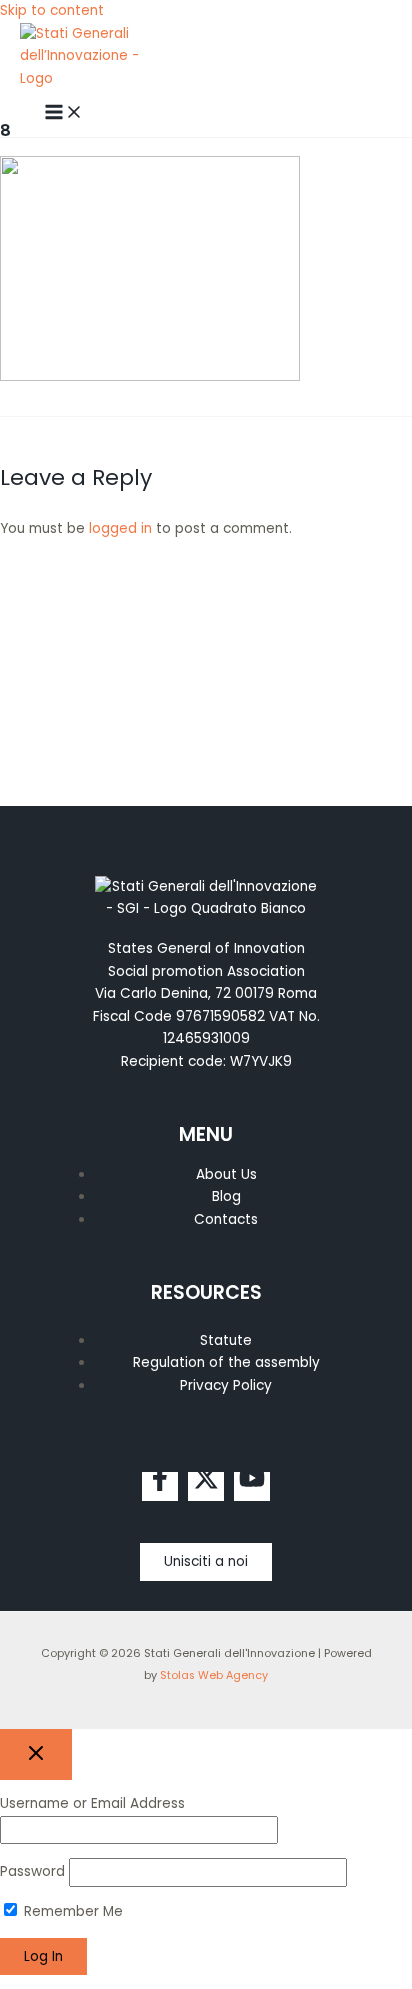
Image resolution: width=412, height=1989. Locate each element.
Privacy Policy (226, 1385)
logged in (120, 528)
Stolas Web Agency (214, 1675)
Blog (226, 1196)
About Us (226, 1174)
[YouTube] (252, 1486)
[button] (206, 1562)
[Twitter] (206, 1486)
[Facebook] (160, 1486)
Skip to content (52, 10)
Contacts (226, 1219)
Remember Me (71, 1911)
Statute (226, 1340)
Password (32, 1871)
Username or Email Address (92, 1803)
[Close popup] (36, 1754)
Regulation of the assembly (226, 1362)
